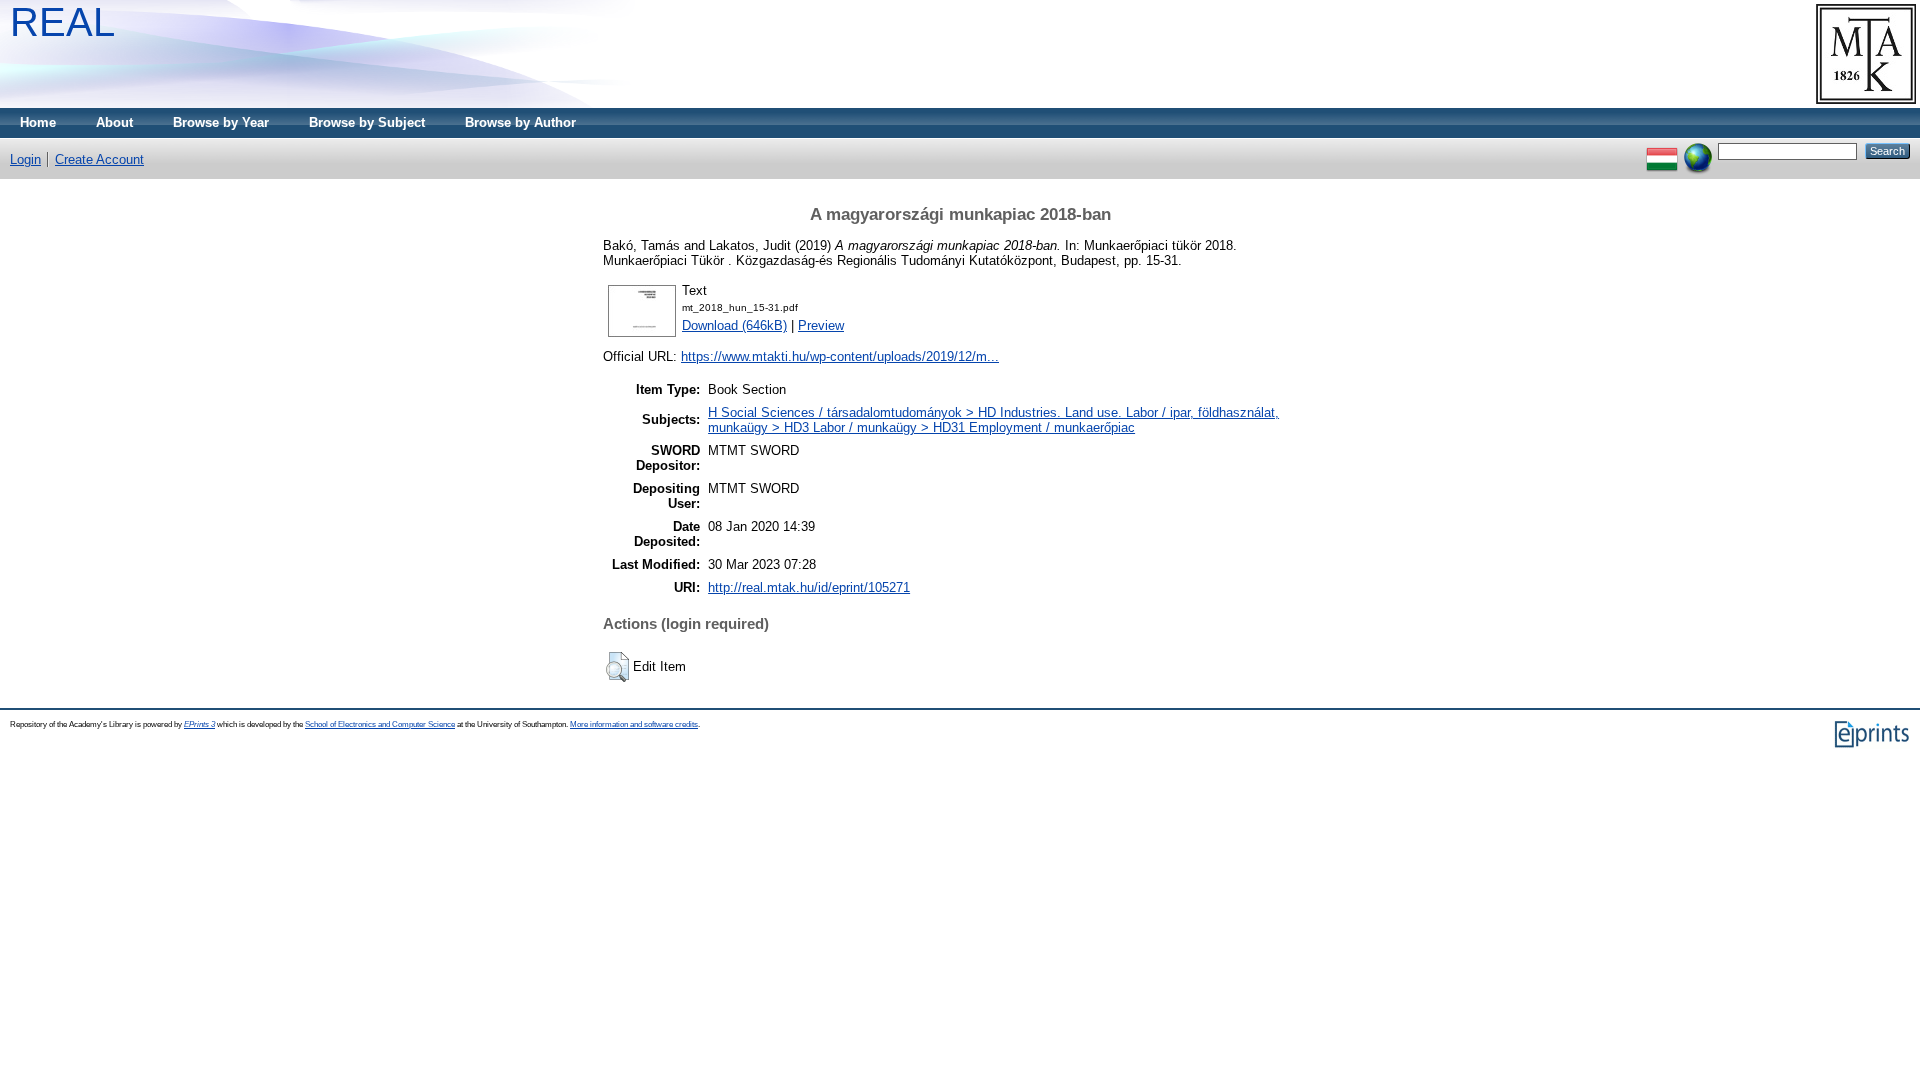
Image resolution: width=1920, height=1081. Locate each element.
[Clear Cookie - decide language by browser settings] (1698, 150)
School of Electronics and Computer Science (380, 724)
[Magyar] (1662, 150)
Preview (821, 325)
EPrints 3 (199, 724)
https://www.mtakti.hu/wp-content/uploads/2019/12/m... (840, 356)
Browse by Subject (367, 122)
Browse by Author (520, 122)
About (114, 122)
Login (25, 159)
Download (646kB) (734, 325)
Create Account (99, 159)
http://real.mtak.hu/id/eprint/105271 (809, 587)
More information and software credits (634, 724)
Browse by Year (221, 122)
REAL (62, 22)
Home (38, 122)
